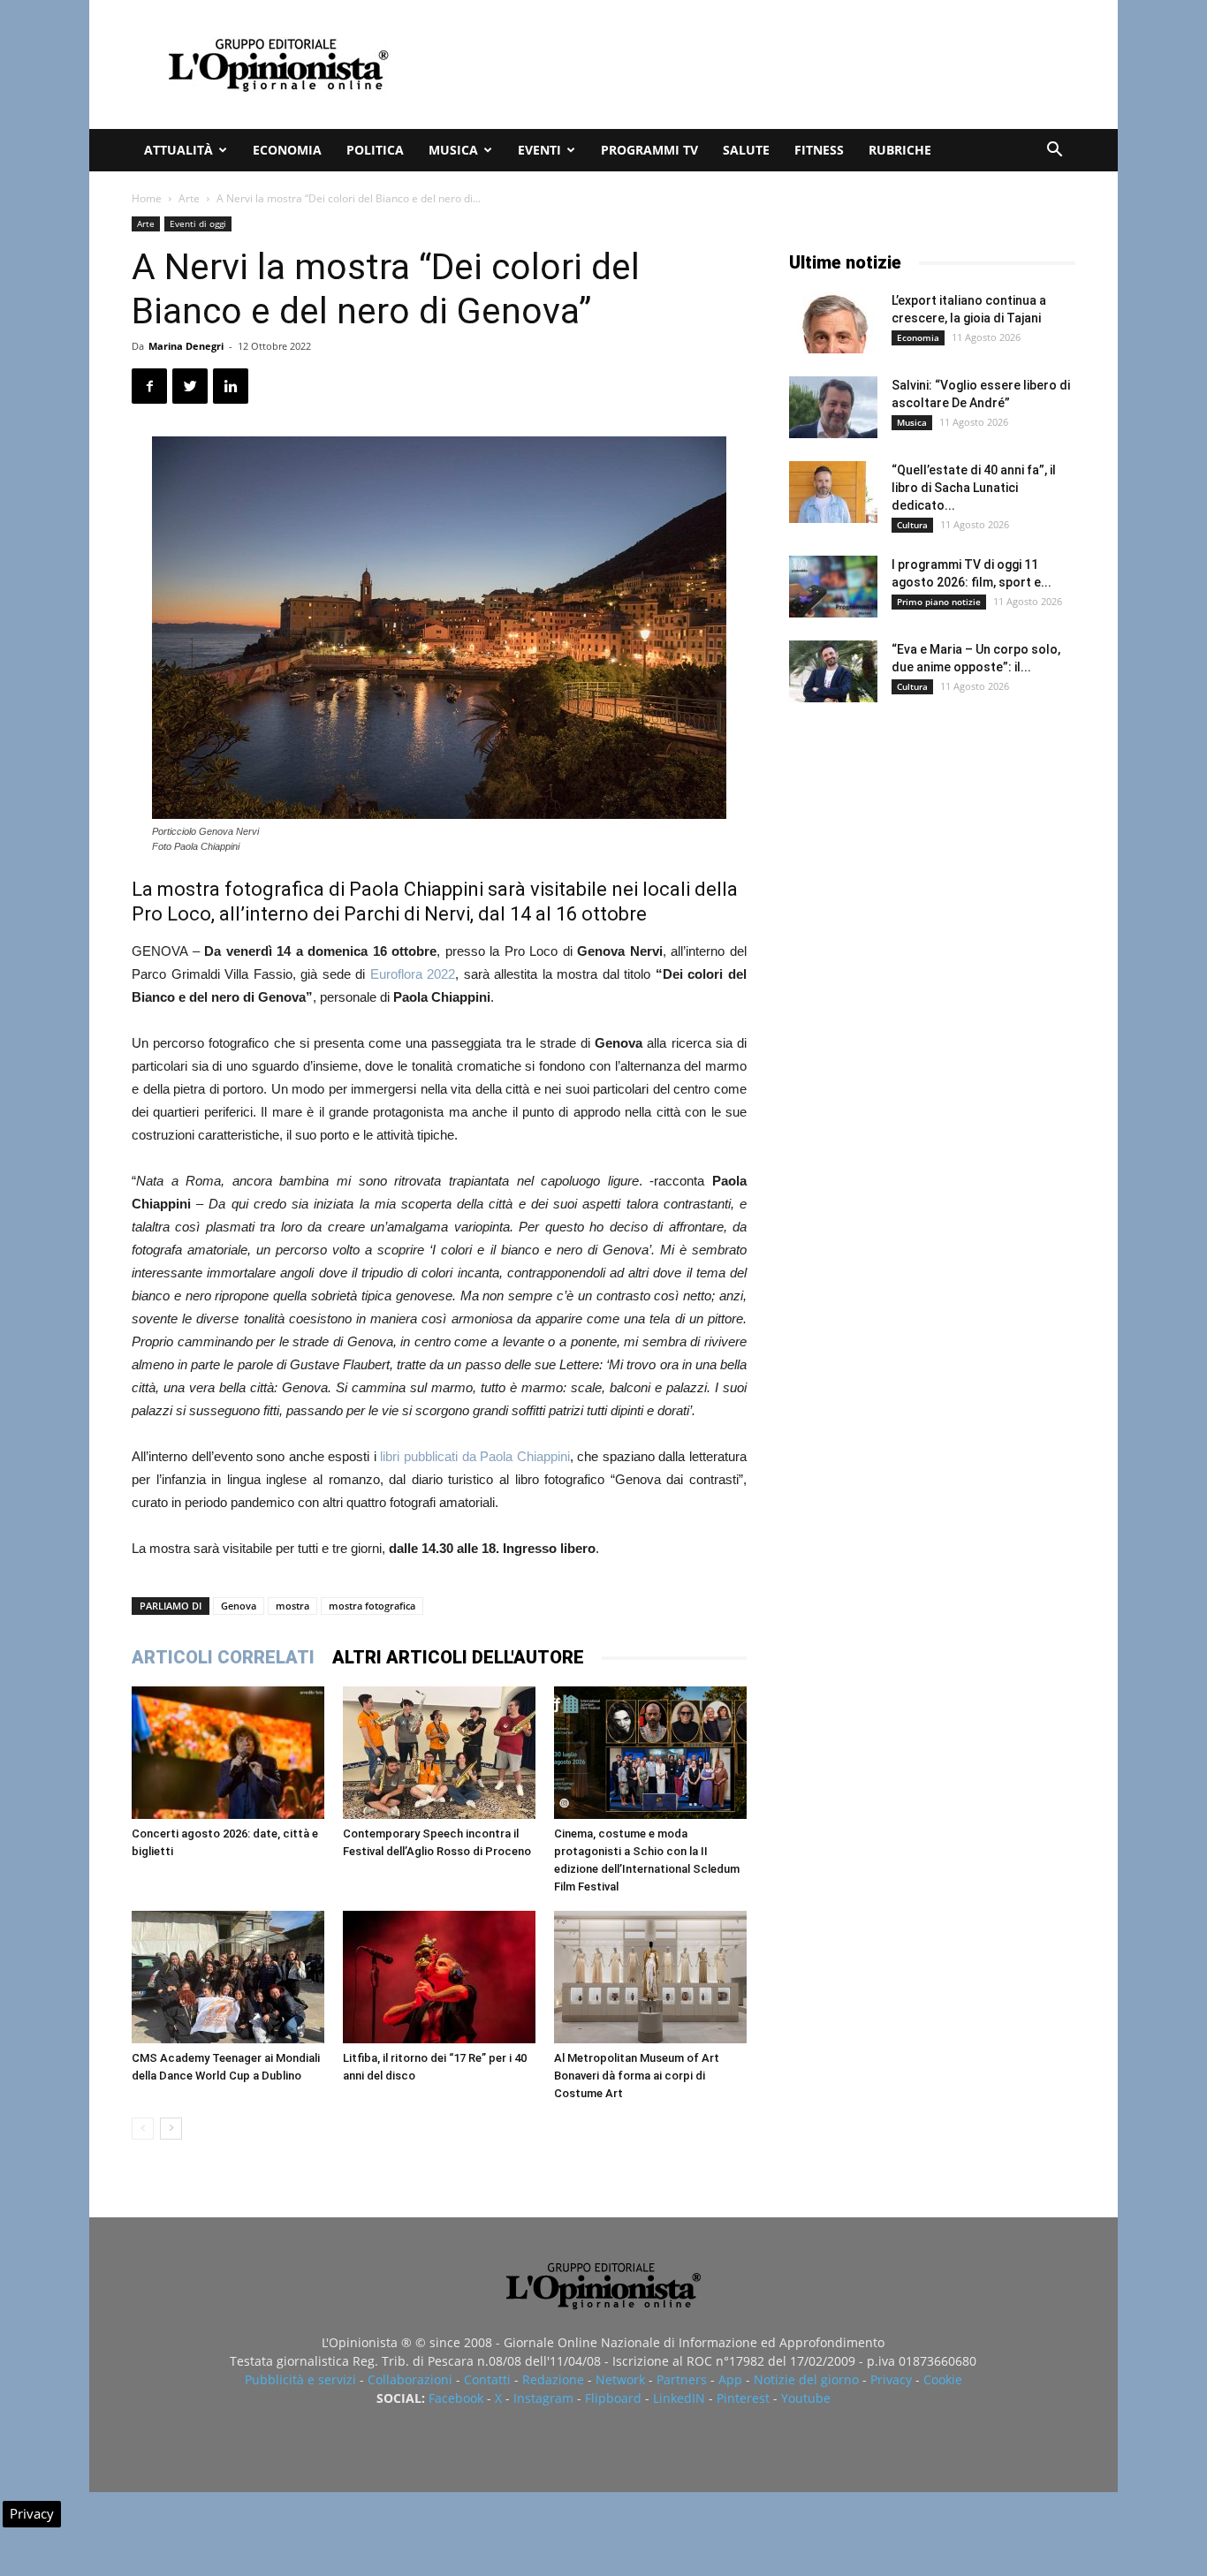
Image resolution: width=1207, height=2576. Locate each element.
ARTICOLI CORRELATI (223, 1657)
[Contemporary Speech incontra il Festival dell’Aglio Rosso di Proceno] (439, 1753)
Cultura (912, 525)
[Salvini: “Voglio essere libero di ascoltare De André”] (833, 407)
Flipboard (613, 2398)
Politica (375, 150)
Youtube (806, 2398)
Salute (746, 150)
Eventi (539, 150)
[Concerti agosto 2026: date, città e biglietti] (228, 1753)
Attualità (178, 150)
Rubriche (900, 150)
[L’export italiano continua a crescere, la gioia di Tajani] (833, 322)
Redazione (553, 2379)
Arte (189, 198)
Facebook (456, 2398)
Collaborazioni (410, 2379)
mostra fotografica (372, 1606)
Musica (453, 150)
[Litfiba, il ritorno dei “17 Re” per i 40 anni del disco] (439, 1977)
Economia (287, 150)
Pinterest (743, 2398)
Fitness (819, 150)
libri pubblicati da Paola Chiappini (474, 1456)
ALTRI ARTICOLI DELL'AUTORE (458, 1657)
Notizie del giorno (806, 2379)
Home (147, 198)
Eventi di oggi (198, 224)
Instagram (543, 2398)
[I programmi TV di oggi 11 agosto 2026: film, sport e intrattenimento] (833, 587)
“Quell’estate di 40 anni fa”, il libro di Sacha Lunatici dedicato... (974, 488)
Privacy (891, 2379)
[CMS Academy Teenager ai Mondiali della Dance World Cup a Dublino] (228, 1977)
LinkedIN (679, 2398)
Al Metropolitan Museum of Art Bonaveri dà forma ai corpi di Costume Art (637, 2076)
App (730, 2379)
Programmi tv (649, 150)
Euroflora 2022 (413, 974)
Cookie (943, 2379)
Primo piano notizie (939, 602)
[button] (1054, 152)
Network (620, 2379)
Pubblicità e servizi (300, 2379)
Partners (682, 2379)
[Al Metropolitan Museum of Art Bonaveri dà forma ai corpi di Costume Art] (650, 1977)
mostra (292, 1606)
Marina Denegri (186, 346)
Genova (239, 1606)
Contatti (487, 2379)
